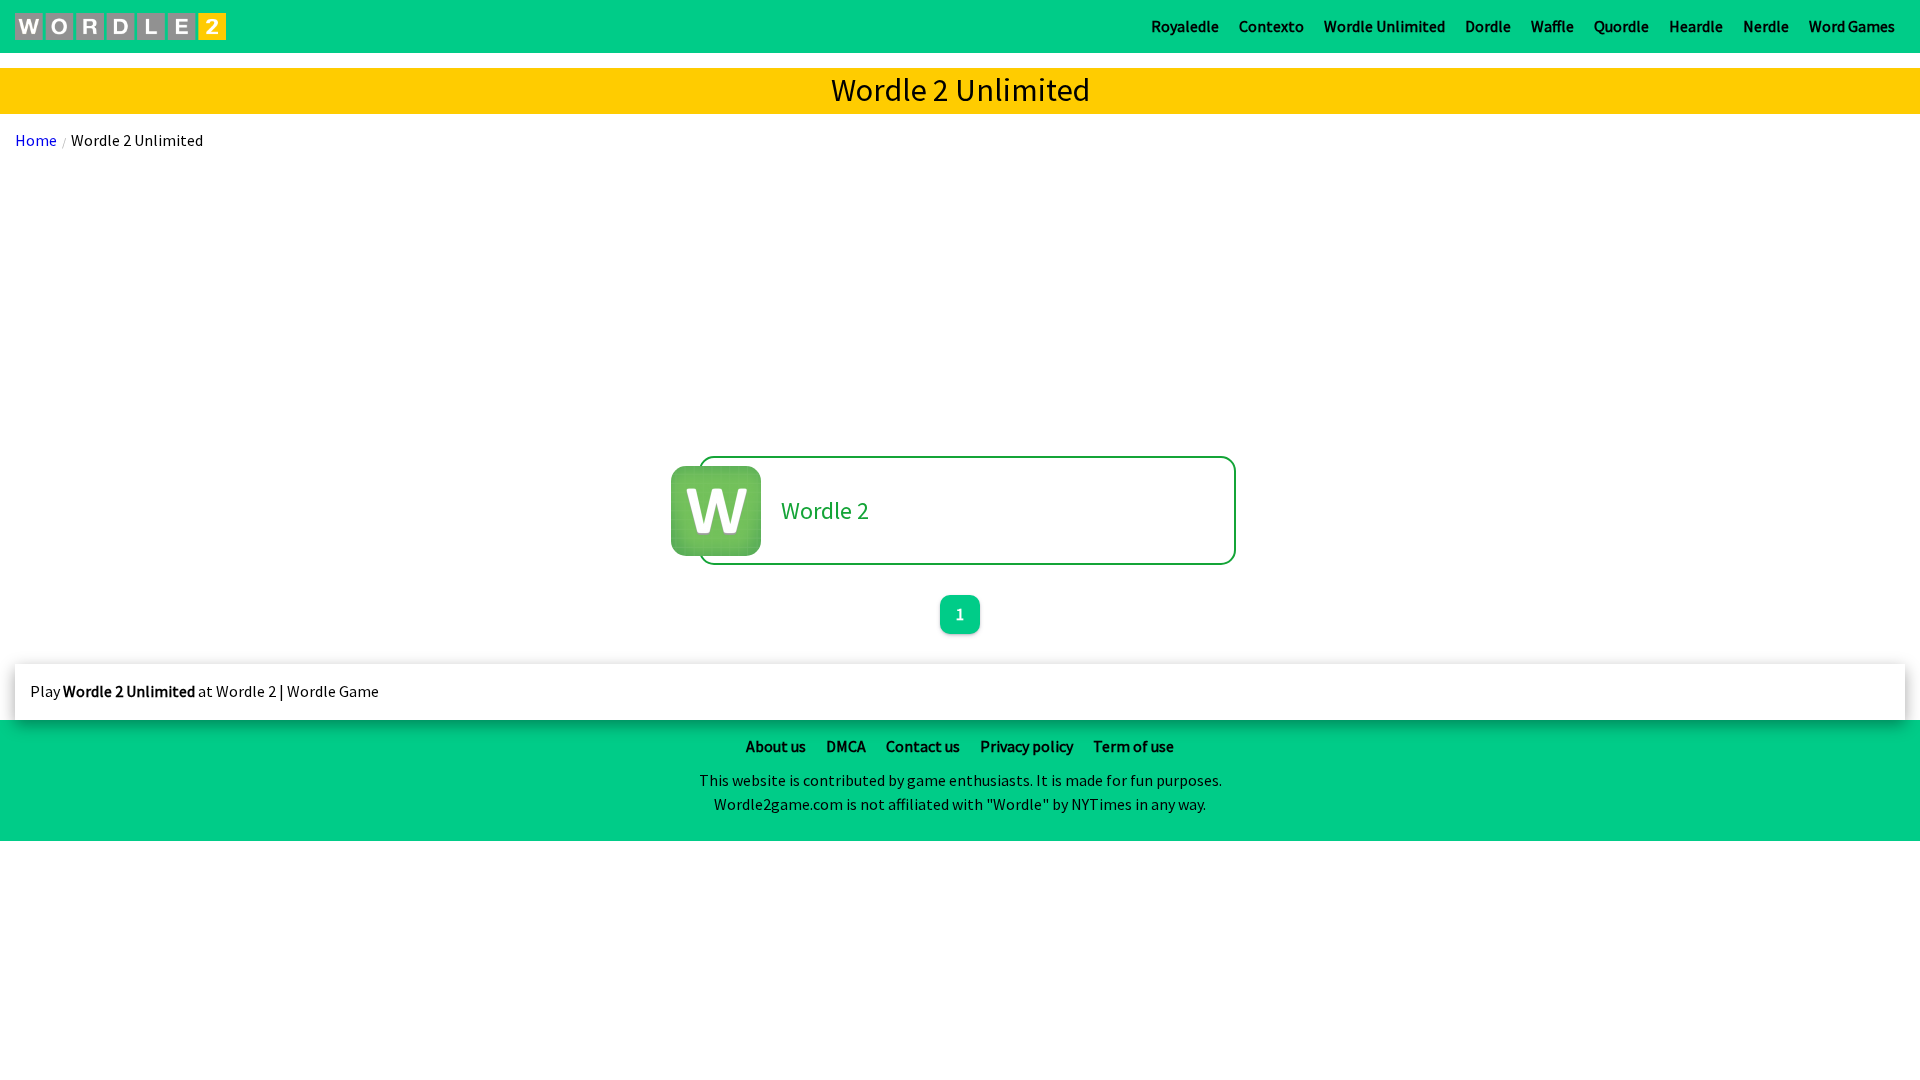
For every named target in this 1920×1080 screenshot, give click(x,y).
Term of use (1133, 746)
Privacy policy (1026, 746)
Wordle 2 (825, 510)
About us (776, 746)
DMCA (846, 746)
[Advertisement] (960, 301)
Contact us (923, 746)
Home (36, 140)
